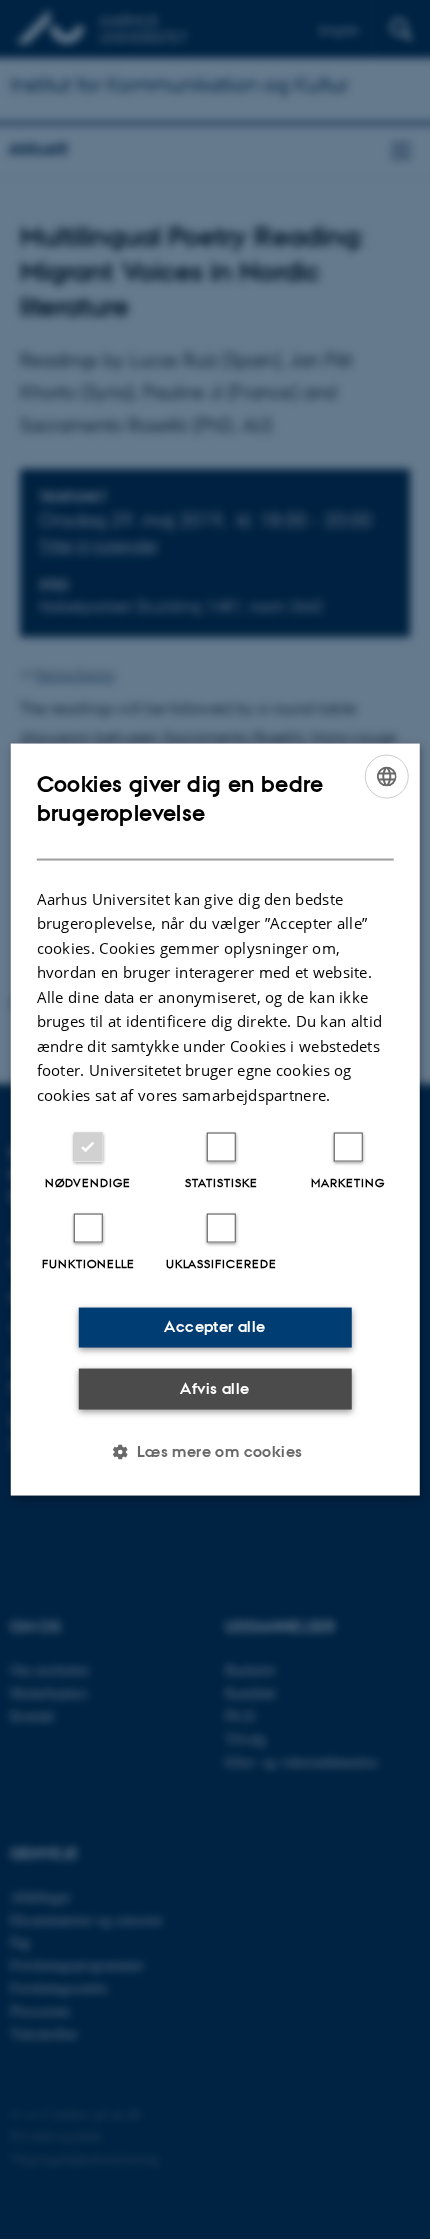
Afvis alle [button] (214, 1387)
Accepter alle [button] (214, 1326)
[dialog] (215, 1119)
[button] (214, 1452)
